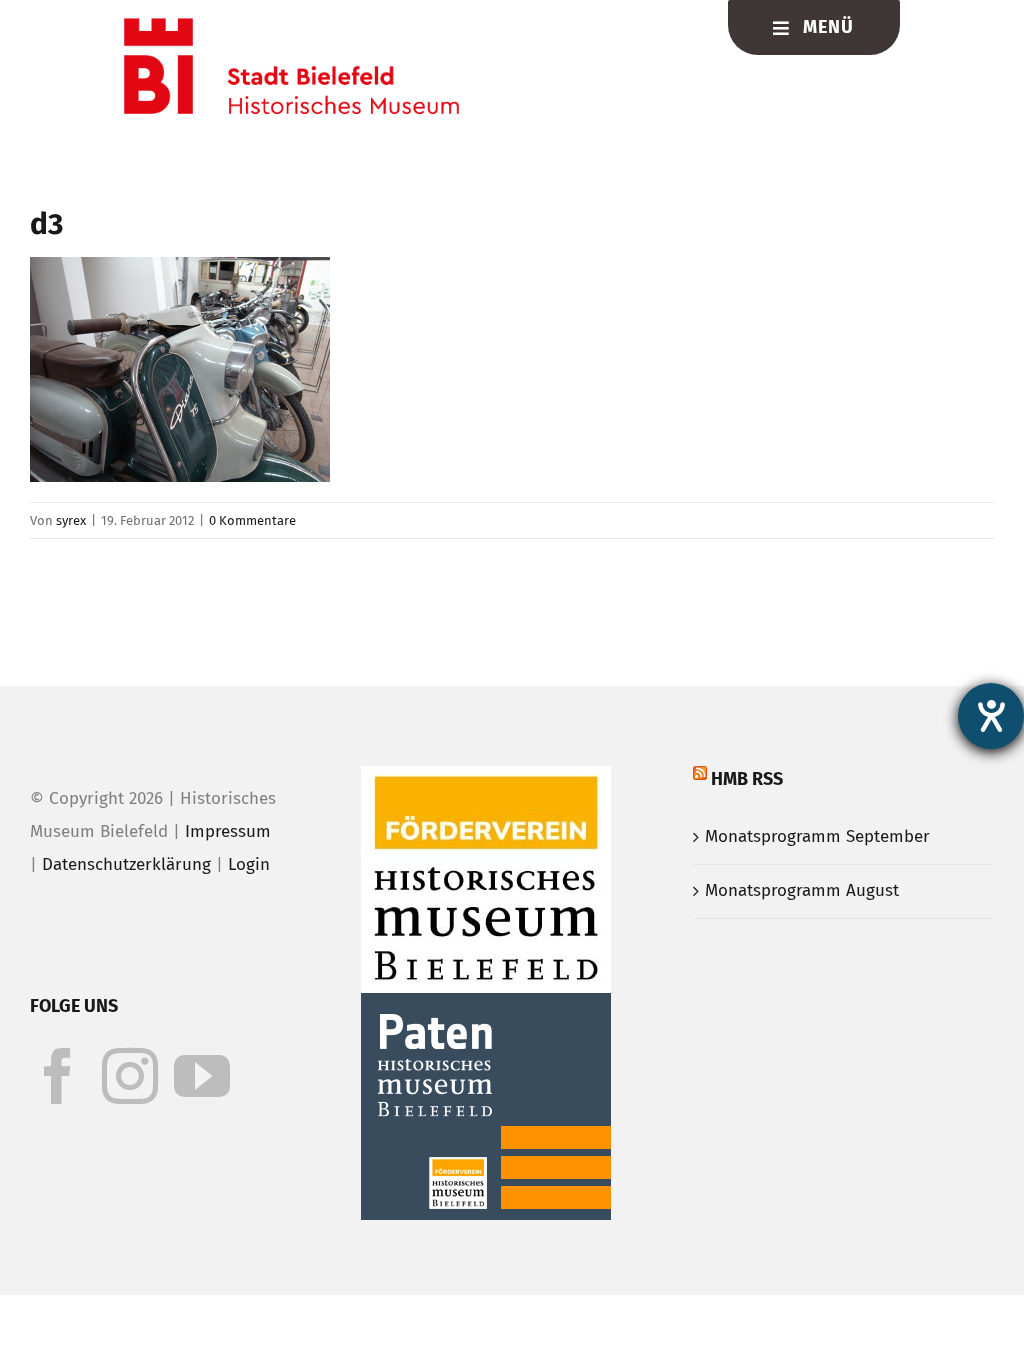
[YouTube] (202, 1076)
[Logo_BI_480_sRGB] (291, 26)
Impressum (228, 831)
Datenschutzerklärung (126, 864)
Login (249, 864)
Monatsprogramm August (802, 890)
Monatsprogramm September (817, 836)
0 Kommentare (252, 520)
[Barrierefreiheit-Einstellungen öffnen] (991, 716)
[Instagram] (130, 1076)
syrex (71, 520)
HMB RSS (747, 779)
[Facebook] (58, 1076)
